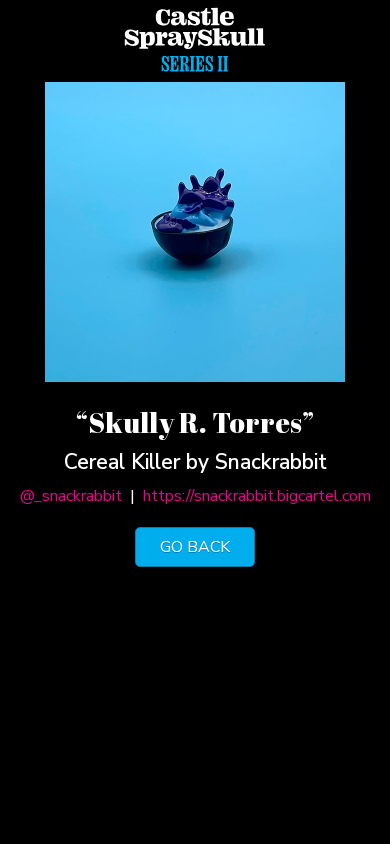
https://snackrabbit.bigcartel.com (257, 496)
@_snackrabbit (71, 496)
